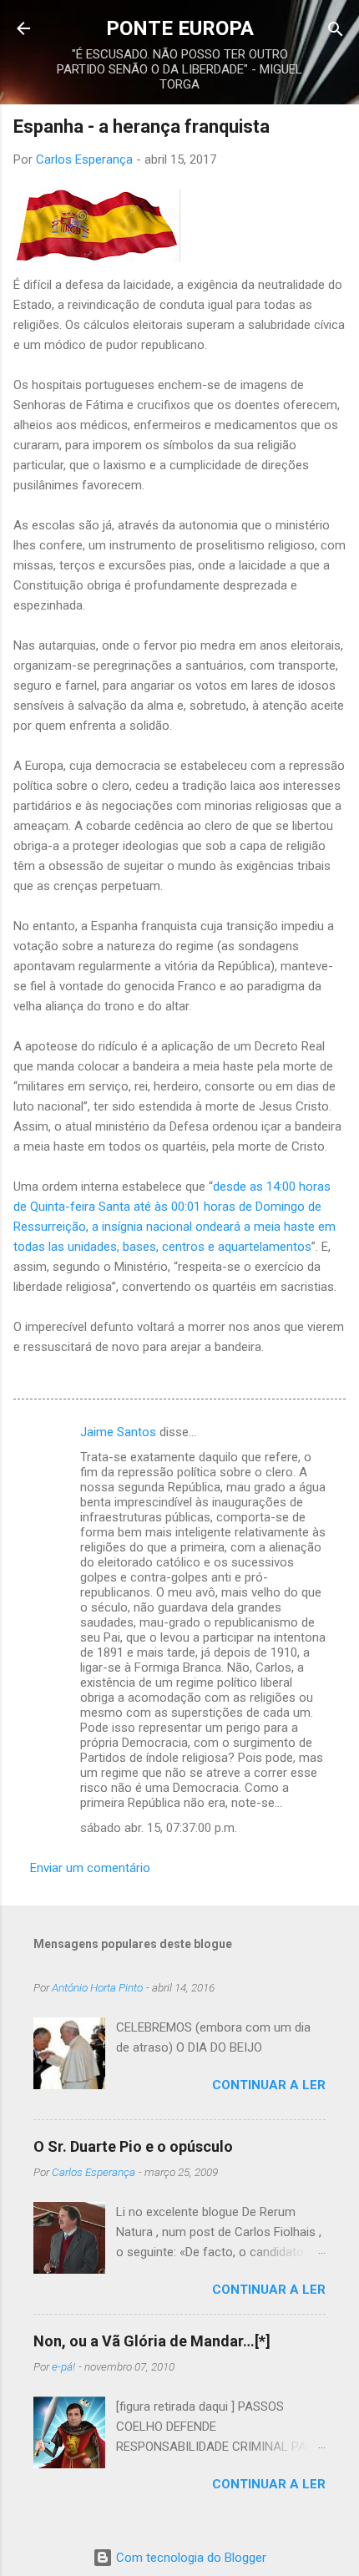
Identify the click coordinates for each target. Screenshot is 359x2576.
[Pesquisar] (336, 30)
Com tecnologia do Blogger (190, 2558)
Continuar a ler (269, 2085)
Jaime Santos (118, 1432)
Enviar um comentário (90, 1868)
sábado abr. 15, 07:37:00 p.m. (159, 1828)
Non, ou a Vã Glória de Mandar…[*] (152, 2341)
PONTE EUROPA (180, 28)
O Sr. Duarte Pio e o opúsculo (133, 2146)
